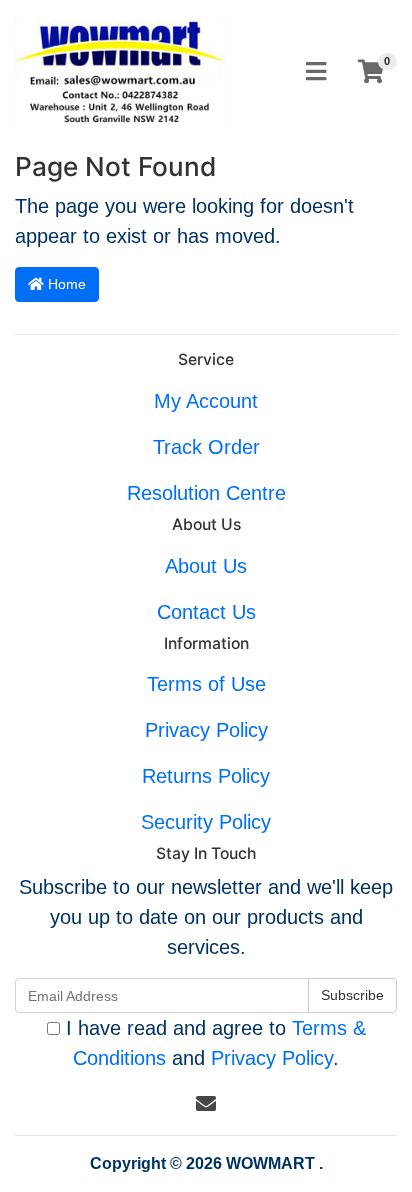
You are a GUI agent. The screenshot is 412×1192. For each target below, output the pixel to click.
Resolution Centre (206, 493)
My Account (206, 401)
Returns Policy (206, 776)
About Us (206, 566)
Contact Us (206, 612)
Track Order (206, 447)
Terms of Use (206, 684)
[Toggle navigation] (316, 72)
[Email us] (206, 1104)
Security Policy (206, 822)
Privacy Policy (206, 730)
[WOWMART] (120, 70)
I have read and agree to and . (213, 1043)
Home (65, 284)
